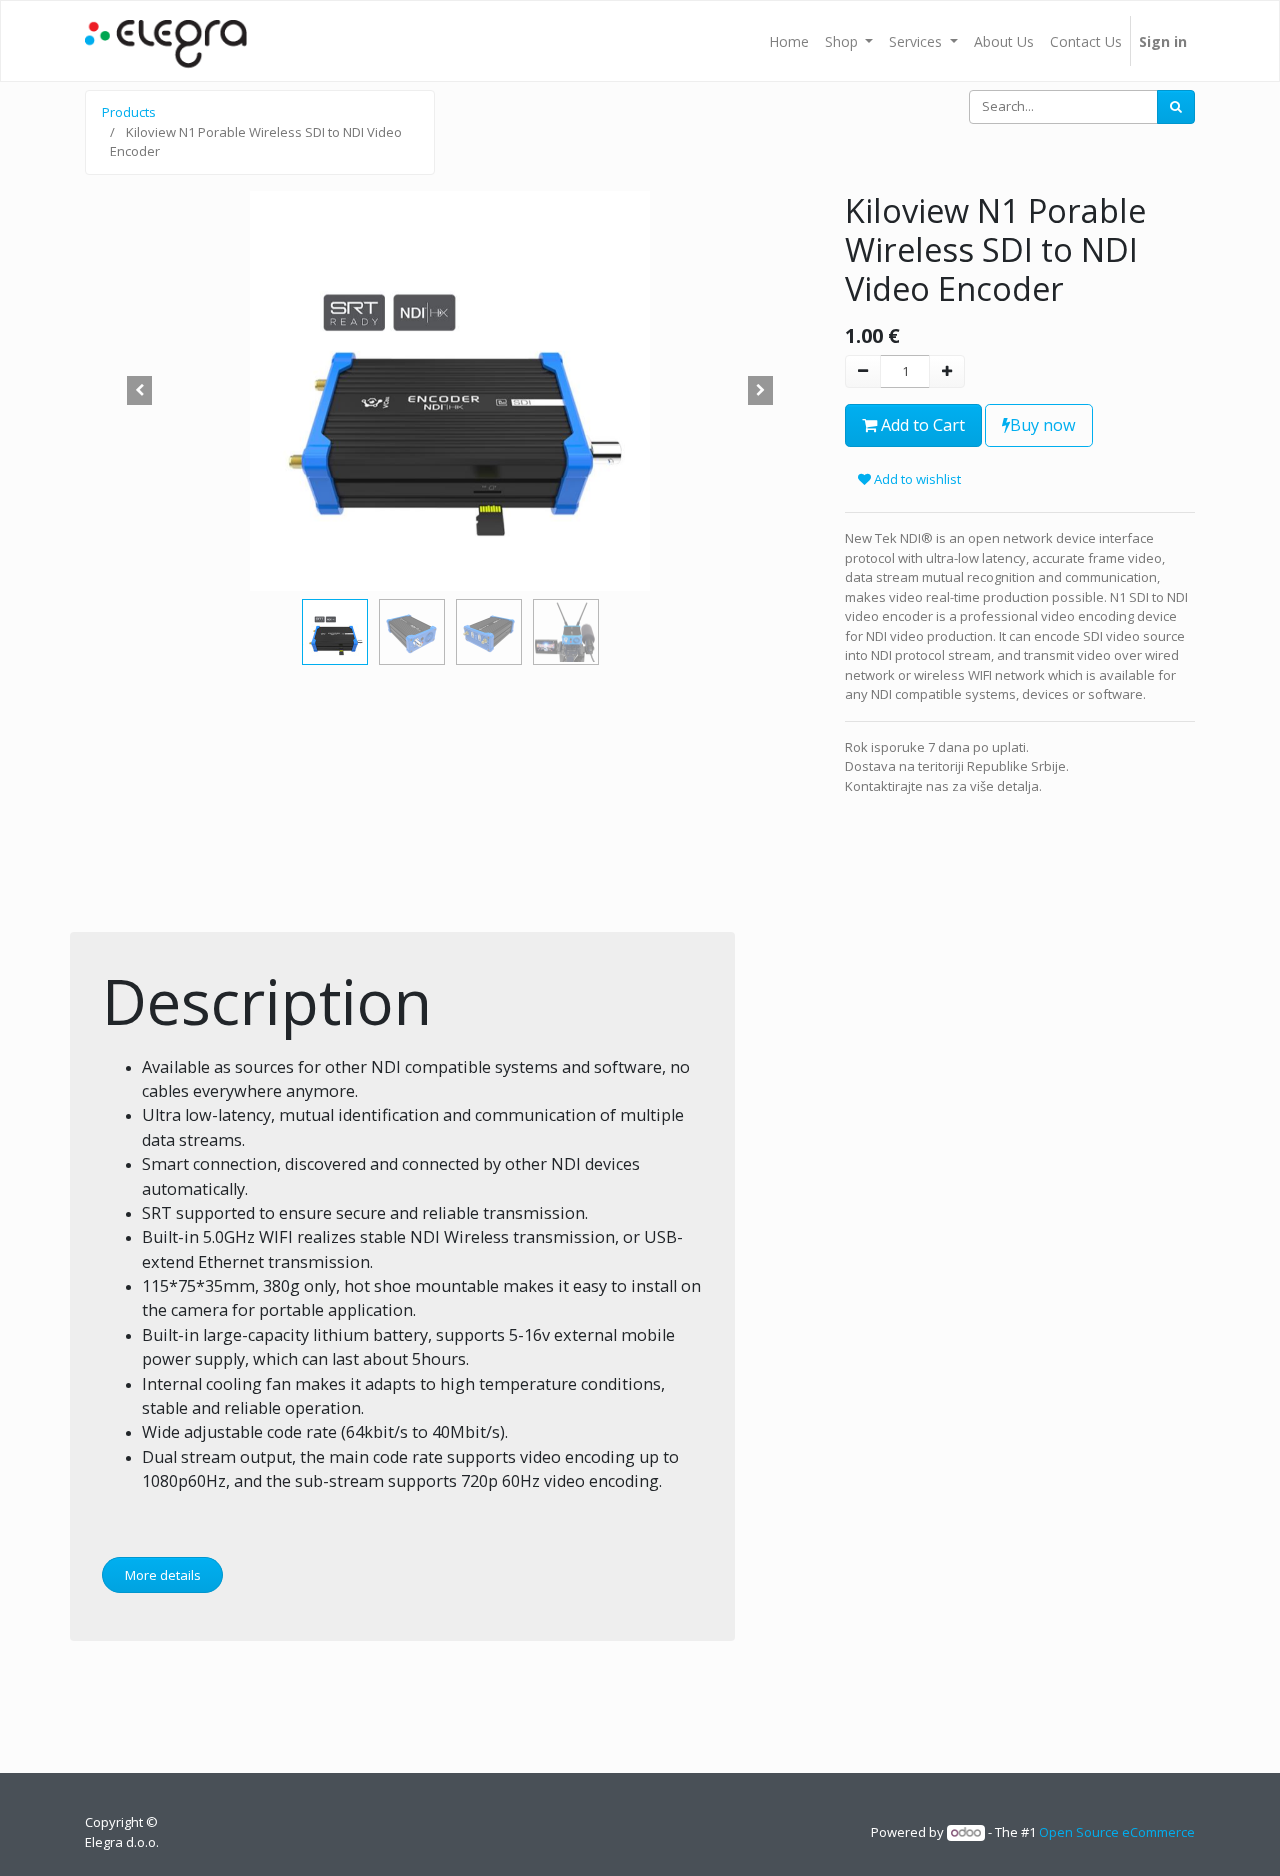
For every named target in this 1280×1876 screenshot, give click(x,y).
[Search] (1176, 107)
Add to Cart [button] (921, 425)
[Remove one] (863, 372)
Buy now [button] (1043, 425)
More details (163, 1575)
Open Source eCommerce (1117, 1832)
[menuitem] (789, 41)
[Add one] (947, 372)
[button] (140, 391)
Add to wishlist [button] (916, 479)
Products (129, 112)
